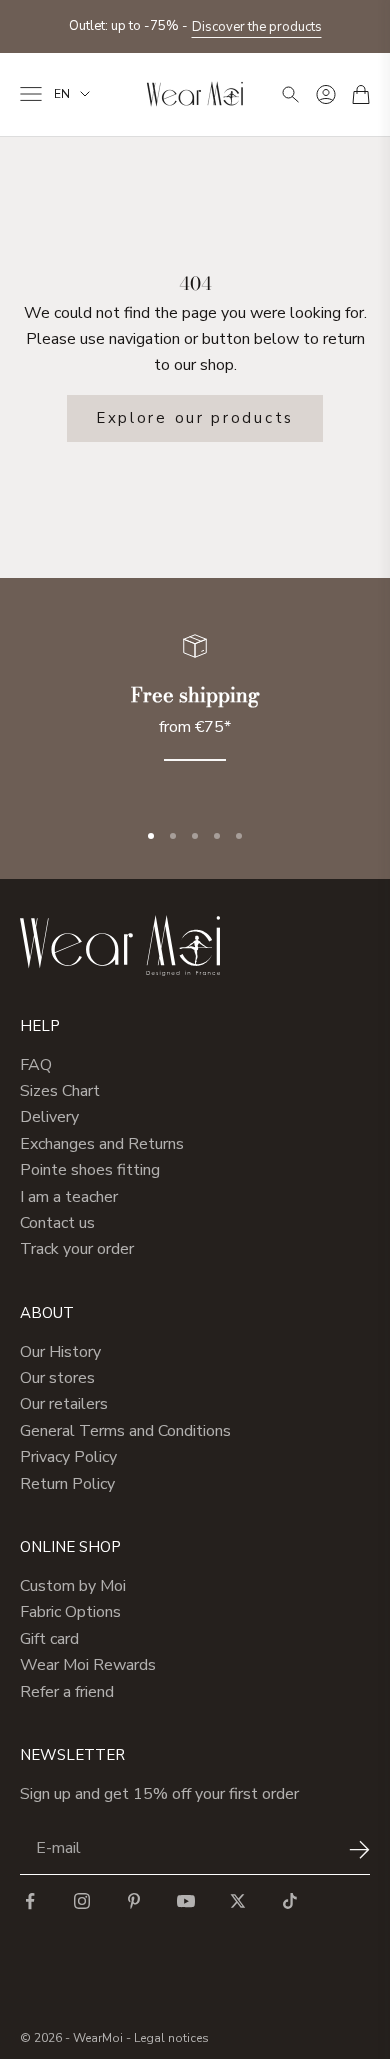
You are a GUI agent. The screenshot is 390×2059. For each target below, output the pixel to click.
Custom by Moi (73, 1586)
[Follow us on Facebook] (30, 1901)
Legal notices (171, 2038)
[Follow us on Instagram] (82, 1901)
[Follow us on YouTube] (186, 1901)
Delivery (49, 1117)
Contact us (57, 1223)
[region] (195, 709)
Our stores (57, 1378)
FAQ (36, 1065)
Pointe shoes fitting (90, 1170)
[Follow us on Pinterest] (134, 1901)
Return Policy (67, 1484)
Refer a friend (67, 1692)
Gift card (49, 1639)
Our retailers (64, 1404)
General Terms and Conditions (125, 1431)
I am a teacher (69, 1197)
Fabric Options (70, 1612)
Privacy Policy (68, 1457)
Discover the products (257, 27)
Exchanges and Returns (102, 1144)
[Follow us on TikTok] (290, 1901)
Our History (60, 1352)
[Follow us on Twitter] (238, 1901)
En (62, 94)
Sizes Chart (60, 1091)
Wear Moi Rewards (88, 1665)
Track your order (77, 1249)
